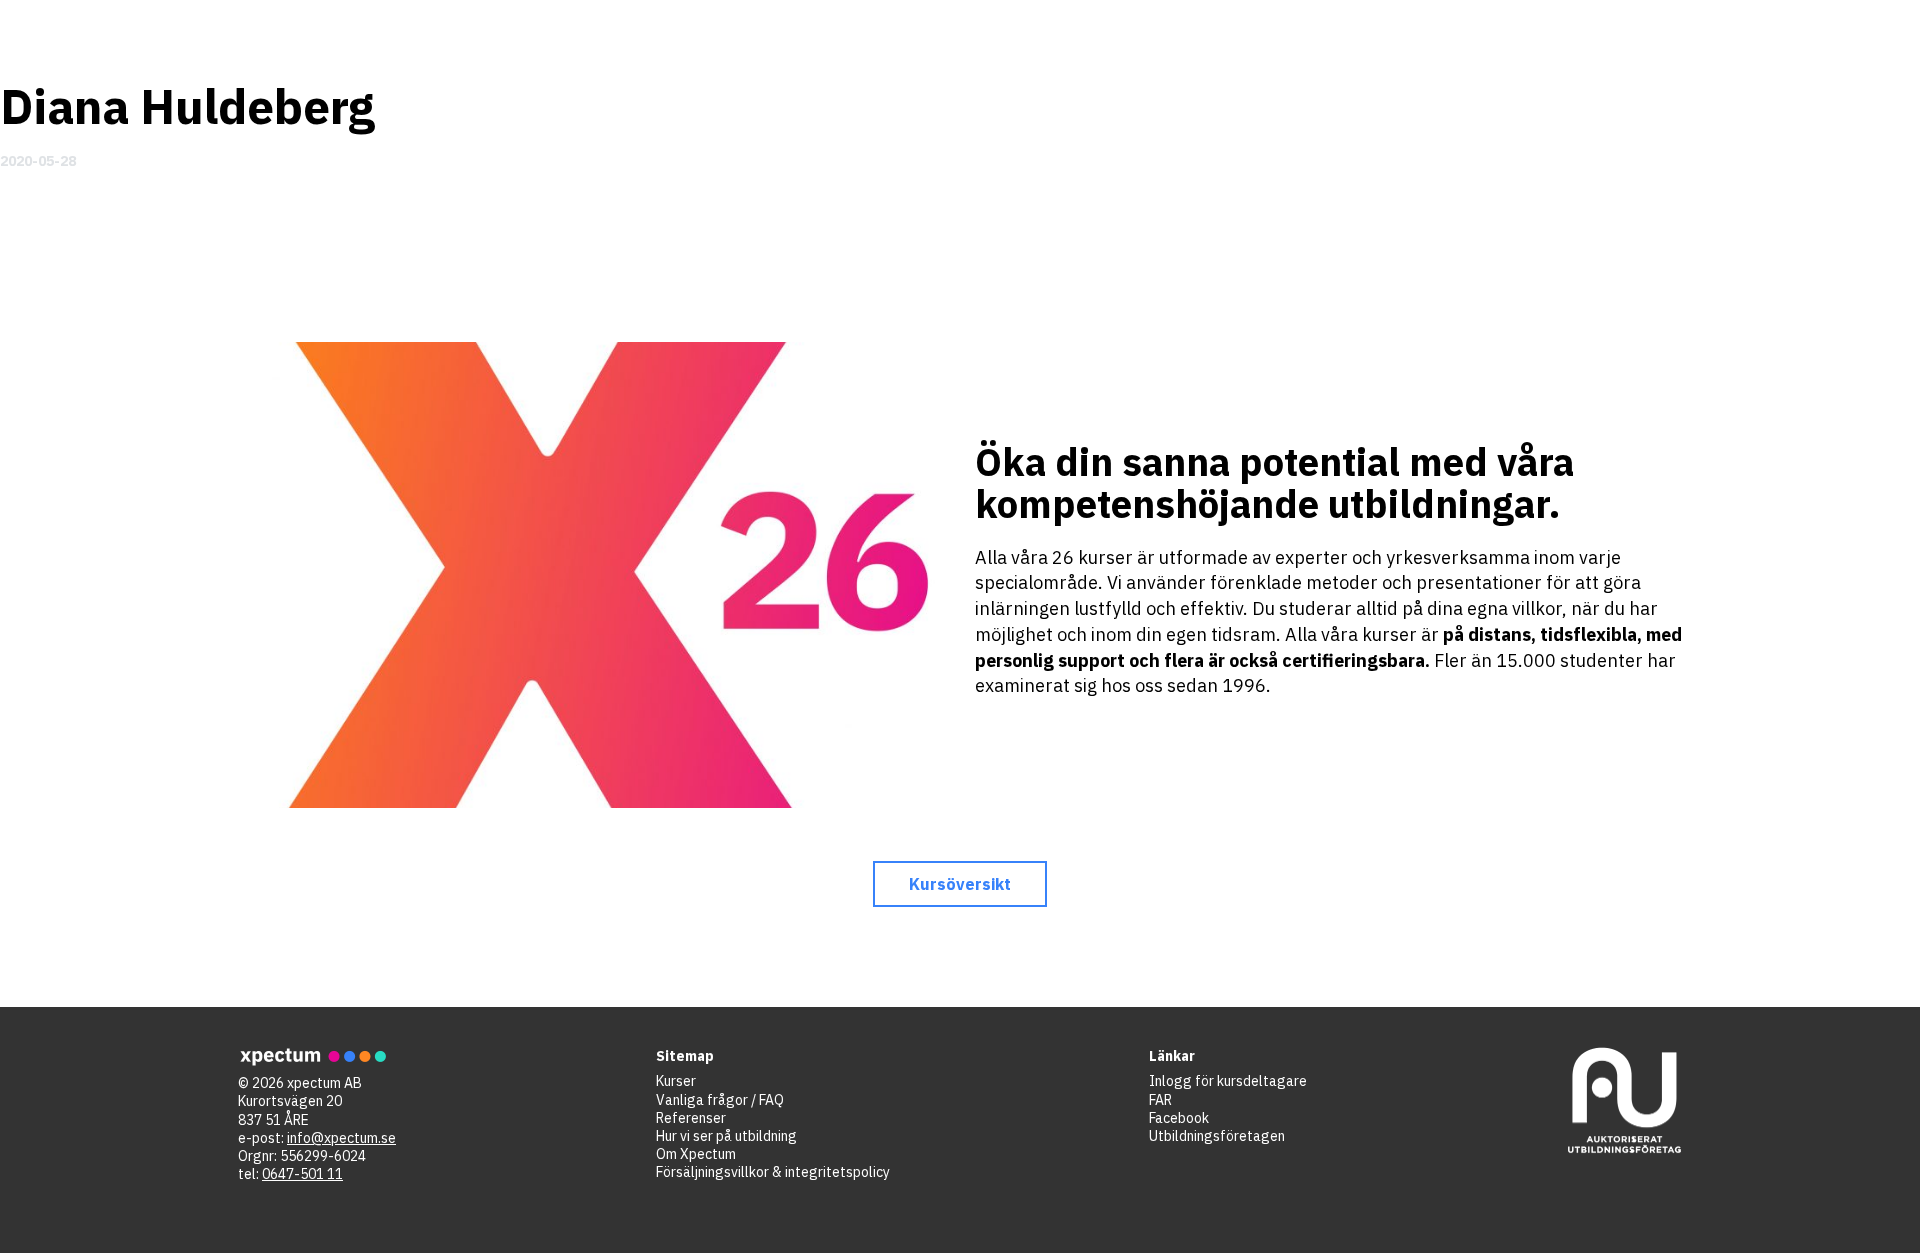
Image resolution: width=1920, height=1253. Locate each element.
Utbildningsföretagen (1217, 1136)
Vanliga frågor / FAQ (720, 1100)
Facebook (1179, 1118)
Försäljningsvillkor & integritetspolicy (773, 1172)
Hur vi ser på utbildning (726, 1136)
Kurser (676, 1081)
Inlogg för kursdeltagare (1228, 1081)
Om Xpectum (696, 1154)
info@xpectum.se (341, 1138)
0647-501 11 (302, 1174)
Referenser (691, 1118)
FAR (1160, 1100)
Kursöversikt (960, 884)
